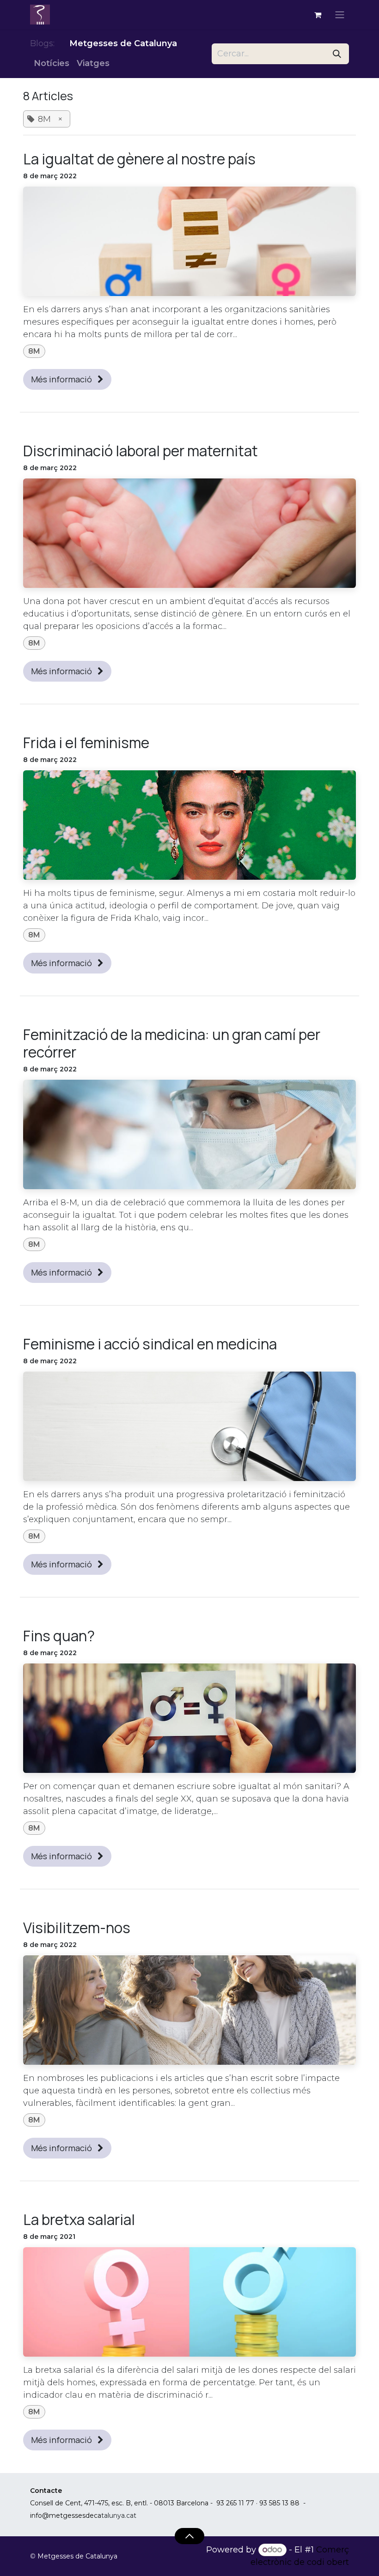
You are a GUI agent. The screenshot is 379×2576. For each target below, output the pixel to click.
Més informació (62, 379)
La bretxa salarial (79, 2219)
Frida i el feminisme (86, 743)
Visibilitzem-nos (77, 1928)
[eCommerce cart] (318, 15)
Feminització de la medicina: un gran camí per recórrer (172, 1043)
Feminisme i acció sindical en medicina (150, 1344)
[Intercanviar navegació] (340, 15)
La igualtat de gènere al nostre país (139, 159)
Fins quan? (59, 1636)
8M (34, 351)
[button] (189, 2536)
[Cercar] (337, 54)
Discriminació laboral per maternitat (141, 451)
